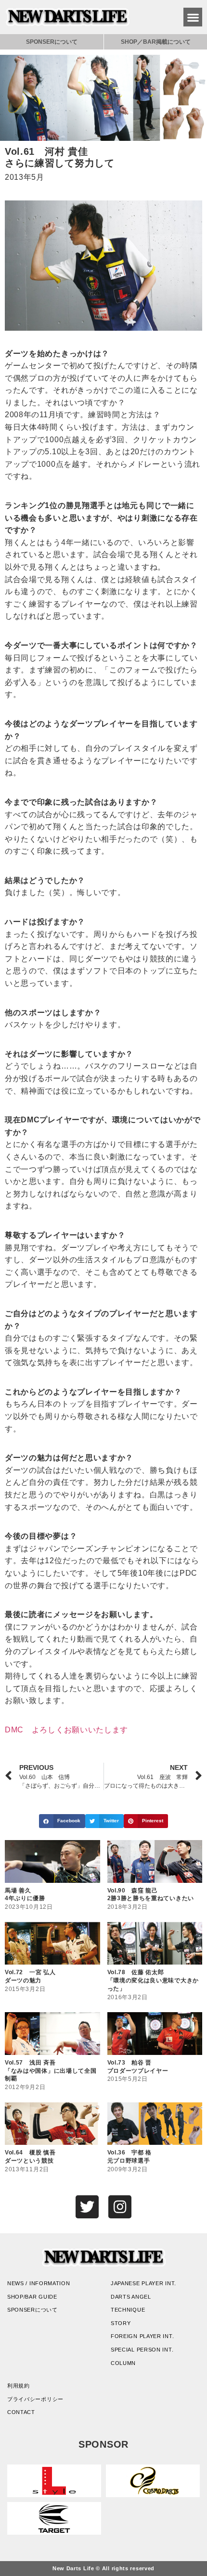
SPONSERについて (52, 42)
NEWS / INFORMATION (39, 2283)
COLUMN (123, 2363)
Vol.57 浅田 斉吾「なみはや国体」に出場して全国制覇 (51, 2071)
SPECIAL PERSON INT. (142, 2350)
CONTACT (21, 2412)
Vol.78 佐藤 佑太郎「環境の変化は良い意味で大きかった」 (153, 1980)
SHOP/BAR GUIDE (32, 2297)
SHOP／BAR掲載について (156, 42)
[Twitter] (87, 2207)
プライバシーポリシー (35, 2399)
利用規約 (19, 2386)
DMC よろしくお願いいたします (66, 1730)
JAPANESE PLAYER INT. (143, 2283)
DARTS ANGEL (131, 2297)
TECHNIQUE (128, 2310)
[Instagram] (120, 2207)
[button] (193, 17)
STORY (121, 2323)
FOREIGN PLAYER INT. (142, 2336)
